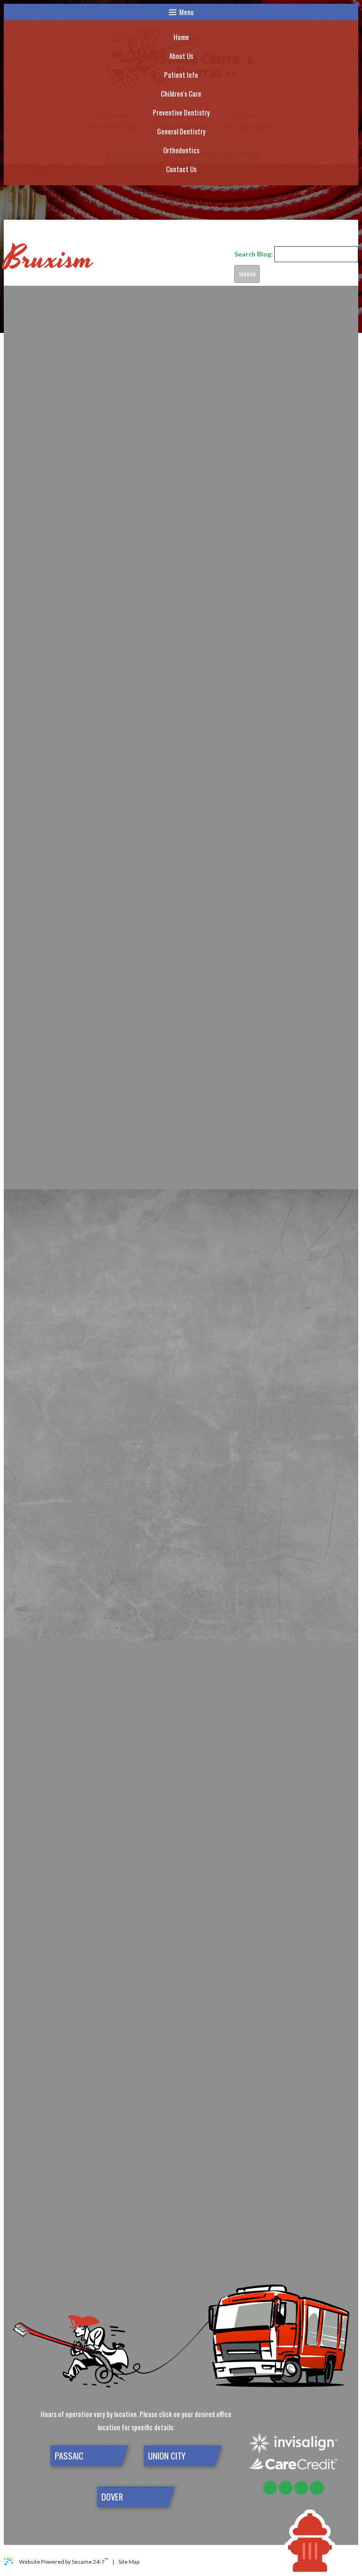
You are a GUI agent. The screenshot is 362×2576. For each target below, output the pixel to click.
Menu (186, 12)
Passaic (69, 2456)
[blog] (317, 2488)
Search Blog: (254, 254)
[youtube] (301, 2488)
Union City (167, 2456)
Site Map (129, 2562)
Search (247, 274)
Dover (112, 2497)
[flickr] (270, 2488)
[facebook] (286, 2488)
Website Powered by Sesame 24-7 (63, 2561)
